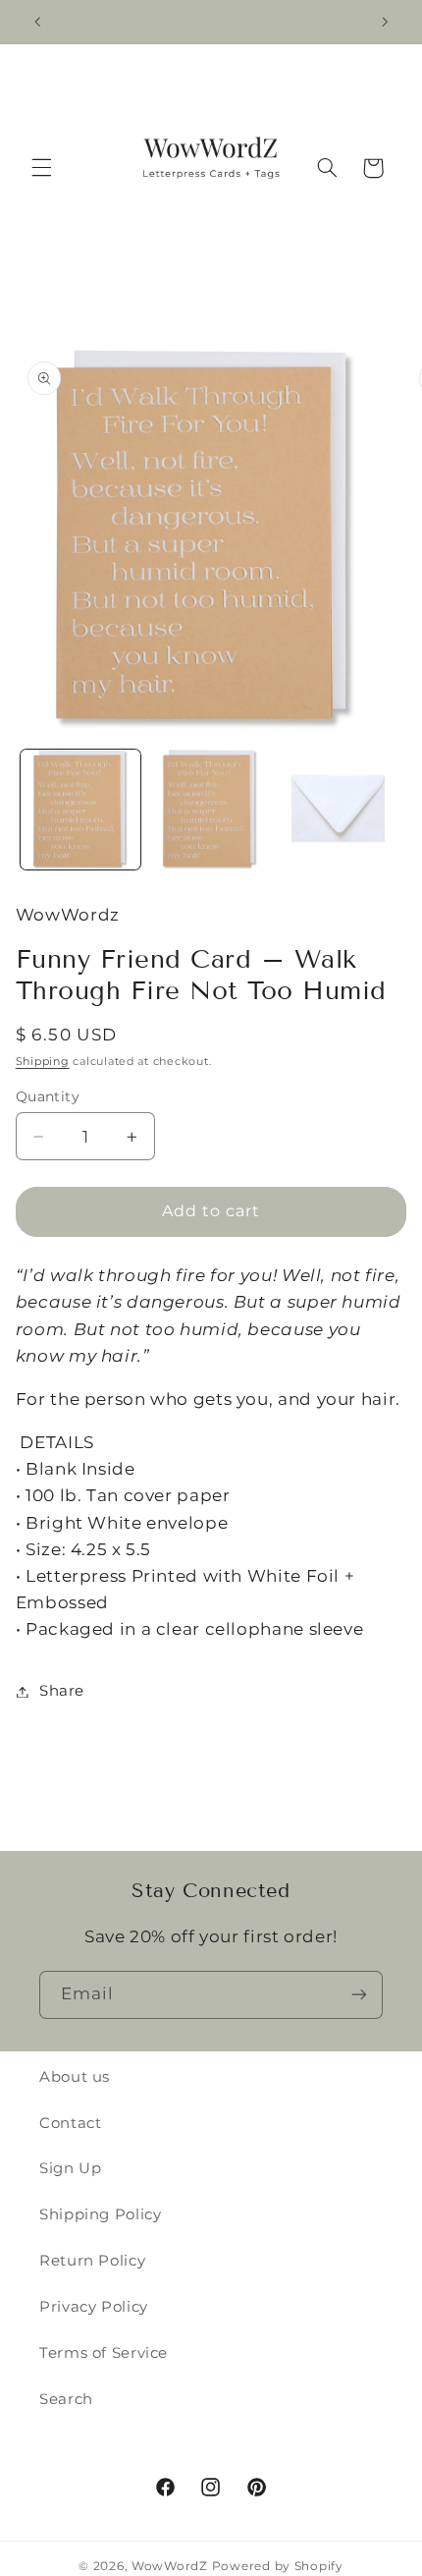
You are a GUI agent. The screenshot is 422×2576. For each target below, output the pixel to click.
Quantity (48, 1096)
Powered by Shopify (278, 2566)
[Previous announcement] (37, 22)
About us (75, 2077)
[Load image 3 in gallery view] (340, 810)
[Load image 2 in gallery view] (210, 810)
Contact (70, 2123)
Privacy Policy (94, 2307)
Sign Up (70, 2168)
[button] (41, 168)
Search (66, 2399)
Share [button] (62, 1691)
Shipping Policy (100, 2214)
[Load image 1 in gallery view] (80, 810)
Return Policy (92, 2261)
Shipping (43, 1062)
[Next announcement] (385, 22)
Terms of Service (104, 2353)
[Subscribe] (359, 1995)
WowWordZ (170, 2566)
